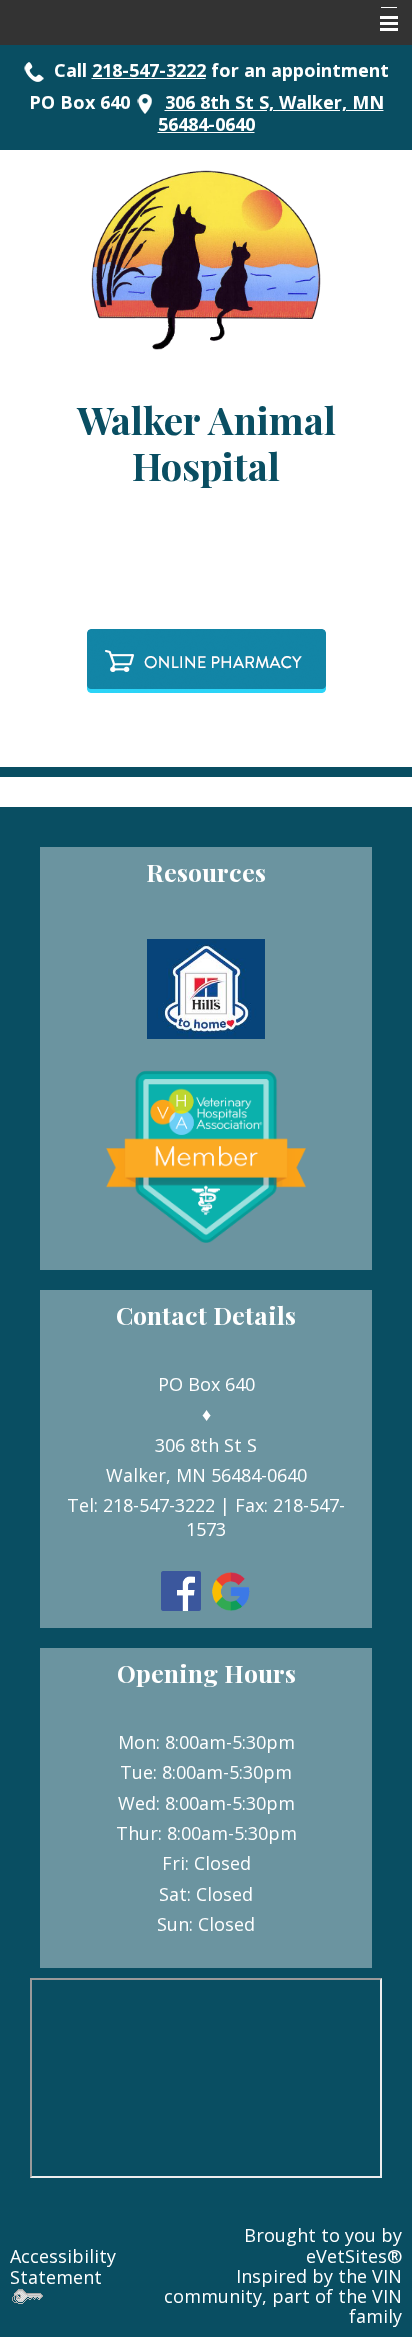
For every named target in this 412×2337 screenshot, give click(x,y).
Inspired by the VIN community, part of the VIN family (283, 2296)
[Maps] (145, 102)
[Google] (231, 1589)
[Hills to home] (206, 987)
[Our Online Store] (206, 654)
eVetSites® (354, 2256)
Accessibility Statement (63, 2266)
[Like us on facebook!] (181, 1589)
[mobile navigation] (380, 24)
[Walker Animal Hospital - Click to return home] (206, 258)
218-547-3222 (149, 70)
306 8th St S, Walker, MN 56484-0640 (271, 113)
